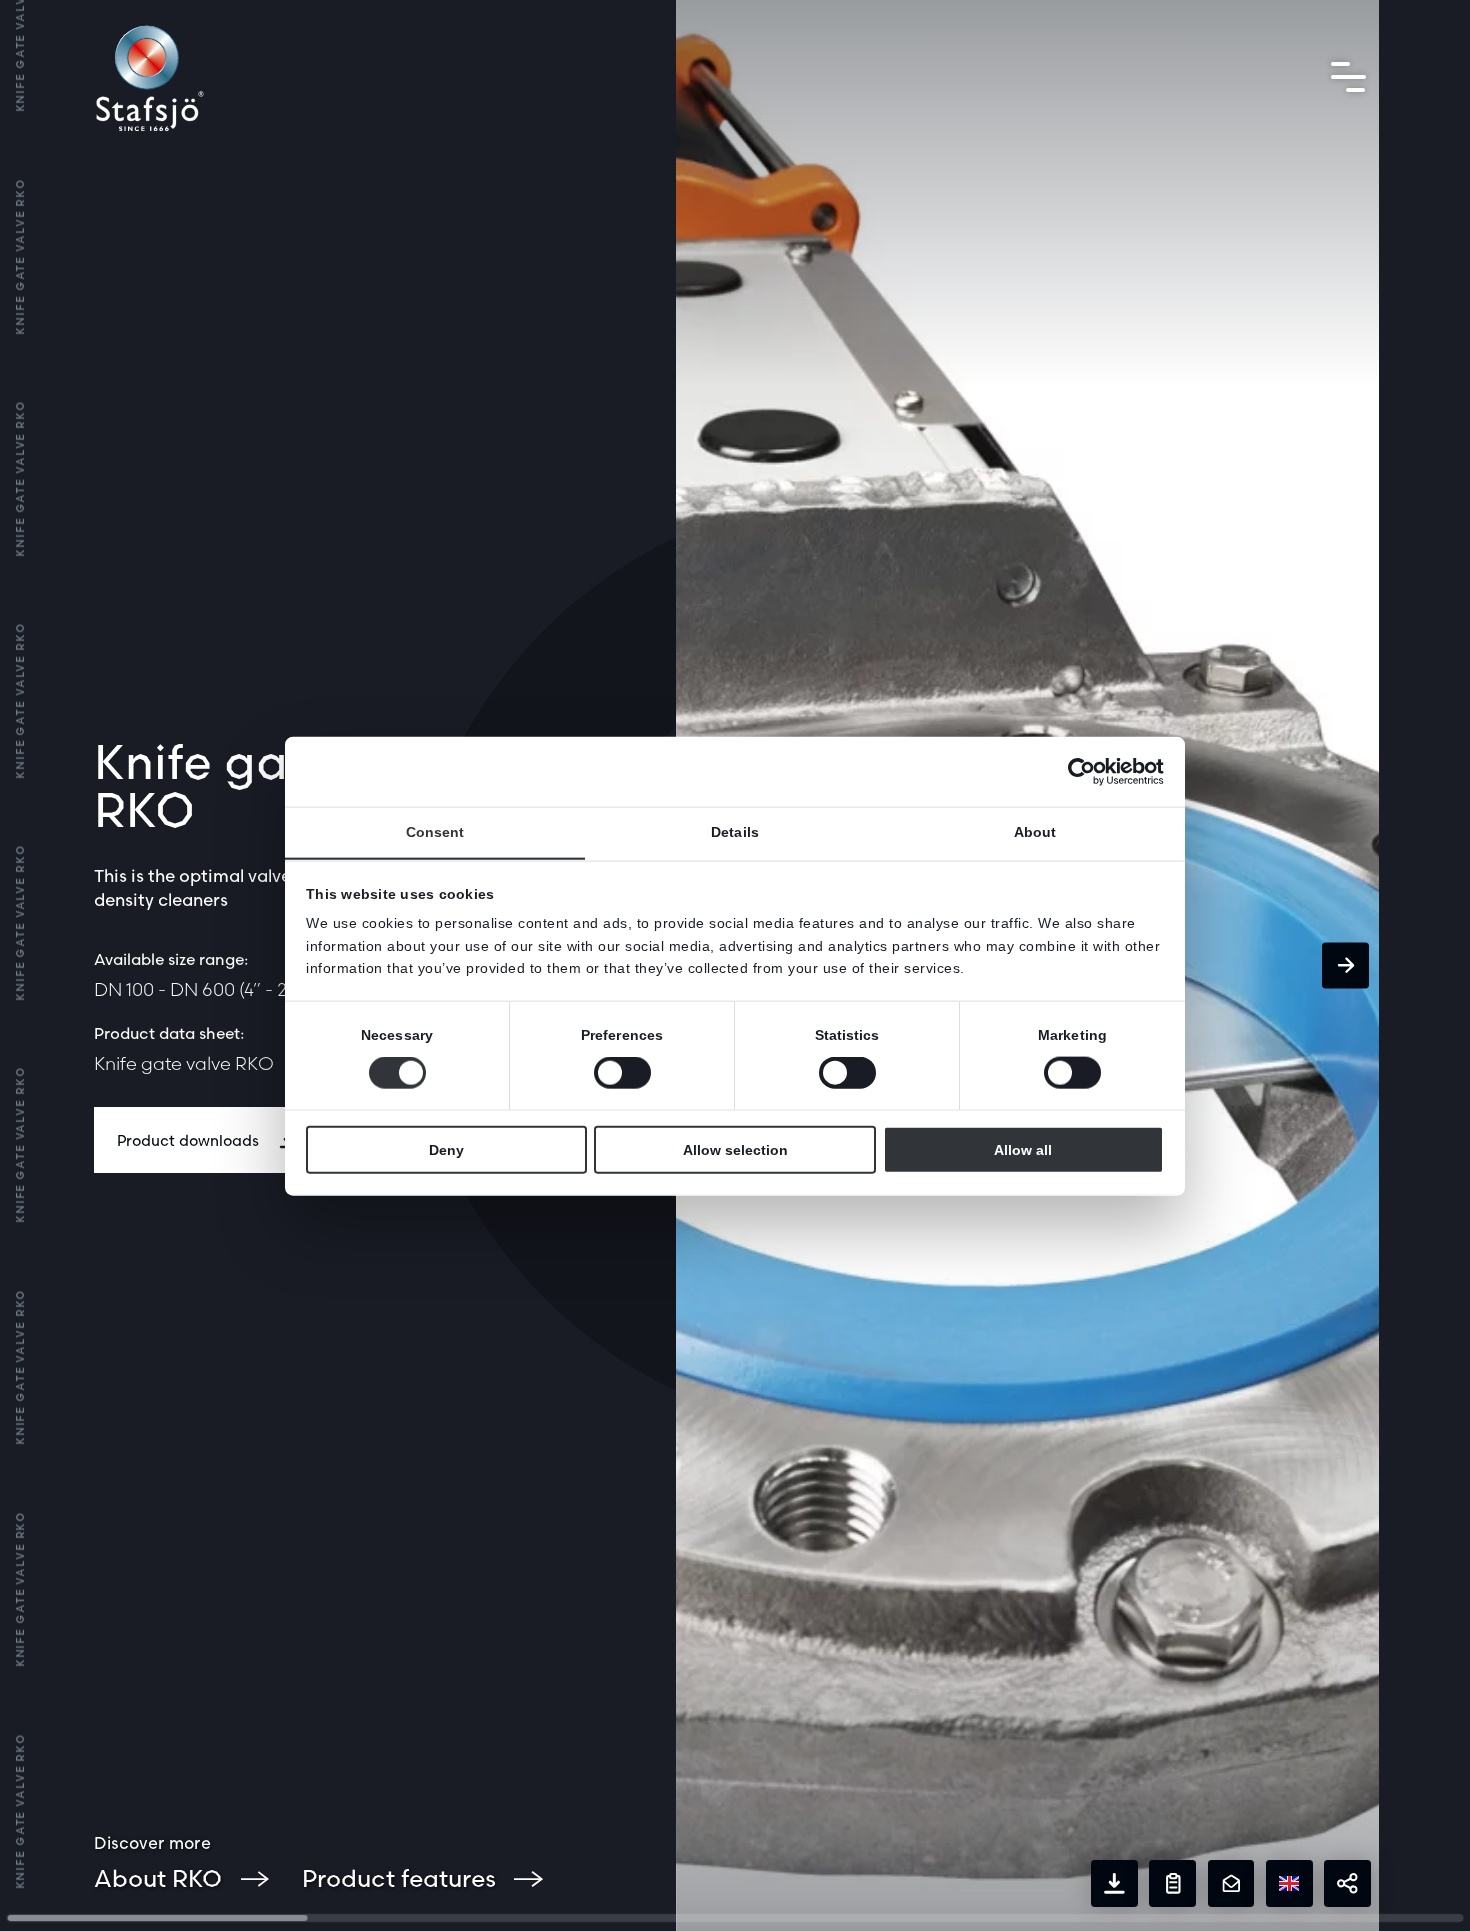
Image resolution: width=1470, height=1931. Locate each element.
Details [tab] (735, 832)
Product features (399, 1879)
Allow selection (735, 1149)
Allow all (1023, 1149)
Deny (446, 1149)
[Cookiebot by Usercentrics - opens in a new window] (1076, 771)
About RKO (158, 1879)
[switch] (622, 1072)
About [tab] (1035, 832)
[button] (1345, 965)
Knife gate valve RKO (184, 1063)
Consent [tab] (435, 832)
